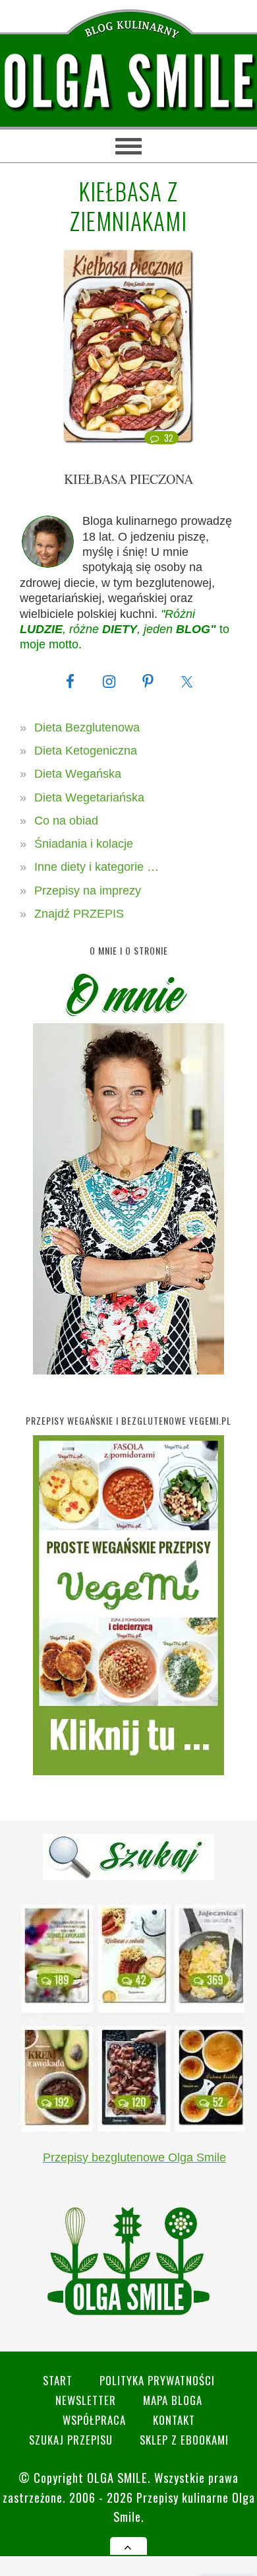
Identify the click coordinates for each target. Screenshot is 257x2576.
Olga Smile (117, 2477)
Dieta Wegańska (78, 774)
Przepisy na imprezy (88, 891)
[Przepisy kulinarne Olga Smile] (128, 82)
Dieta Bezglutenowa (87, 728)
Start (58, 2380)
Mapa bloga (173, 2400)
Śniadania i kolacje (84, 844)
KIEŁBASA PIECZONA (128, 479)
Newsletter (86, 2400)
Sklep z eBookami (184, 2440)
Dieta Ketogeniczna (86, 751)
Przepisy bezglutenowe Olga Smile (134, 2157)
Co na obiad (66, 821)
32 (169, 438)
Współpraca (94, 2420)
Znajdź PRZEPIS (79, 914)
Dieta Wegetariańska (89, 797)
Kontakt (174, 2420)
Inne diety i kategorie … (97, 867)
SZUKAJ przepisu (71, 2440)
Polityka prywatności (157, 2380)
